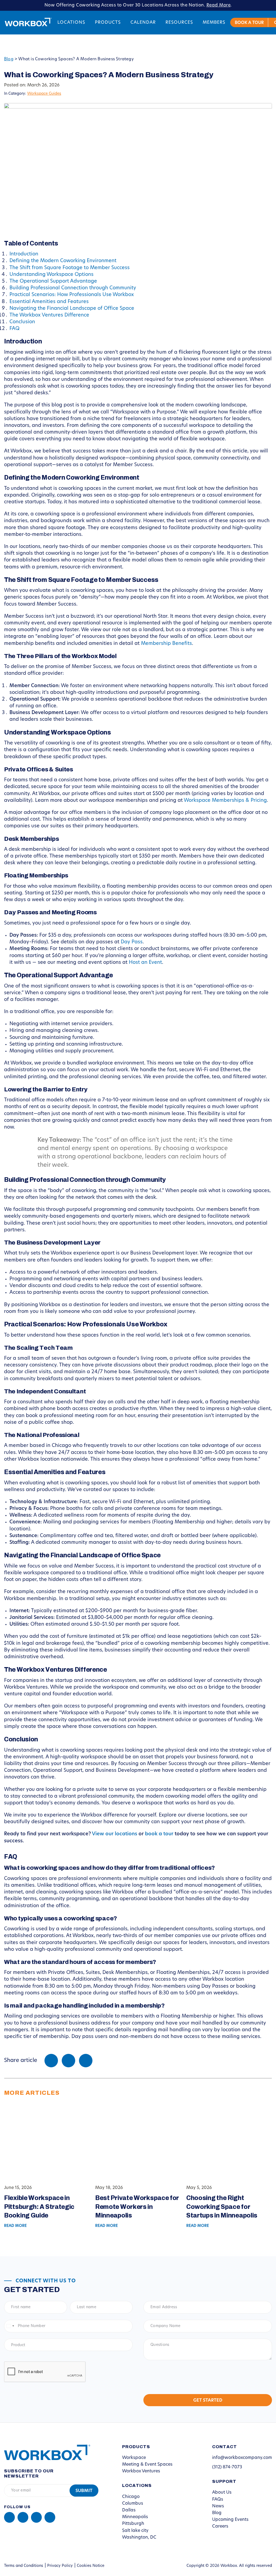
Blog (9, 59)
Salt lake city (135, 2531)
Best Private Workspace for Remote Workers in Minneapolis (137, 2207)
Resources (179, 23)
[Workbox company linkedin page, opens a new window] (9, 2517)
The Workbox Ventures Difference (49, 315)
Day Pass (132, 942)
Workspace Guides (44, 94)
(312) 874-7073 (227, 2467)
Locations (71, 23)
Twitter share (68, 2061)
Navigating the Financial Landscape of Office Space (72, 309)
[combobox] (10, 2326)
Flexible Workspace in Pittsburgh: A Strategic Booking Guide (39, 2207)
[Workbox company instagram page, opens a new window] (36, 2517)
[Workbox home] (43, 2452)
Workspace (134, 2458)
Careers (220, 2526)
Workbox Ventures (141, 2471)
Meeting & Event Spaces (147, 2465)
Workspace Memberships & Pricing (225, 801)
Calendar (143, 23)
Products (108, 23)
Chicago (131, 2497)
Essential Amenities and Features (49, 302)
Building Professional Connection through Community (73, 288)
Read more (15, 2226)
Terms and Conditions (24, 2566)
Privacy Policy (60, 2566)
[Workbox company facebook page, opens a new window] (23, 2517)
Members (214, 23)
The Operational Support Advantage (53, 282)
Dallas (129, 2510)
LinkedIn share (86, 2061)
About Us (222, 2493)
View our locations (115, 1834)
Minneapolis (135, 2517)
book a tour (159, 1834)
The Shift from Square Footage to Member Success (70, 268)
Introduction (24, 254)
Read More (219, 5)
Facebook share (51, 2061)
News (218, 2506)
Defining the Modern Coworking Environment (63, 261)
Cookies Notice (91, 2566)
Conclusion (22, 322)
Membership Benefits (166, 644)
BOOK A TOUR (249, 23)
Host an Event (145, 963)
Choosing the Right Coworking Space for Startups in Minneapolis (222, 2207)
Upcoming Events (230, 2520)
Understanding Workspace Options (51, 275)
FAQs (218, 2500)
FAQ (14, 329)
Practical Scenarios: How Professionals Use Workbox (72, 295)
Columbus (133, 2504)
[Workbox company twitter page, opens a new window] (50, 2517)
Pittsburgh (133, 2524)
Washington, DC (139, 2538)
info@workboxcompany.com (242, 2458)
